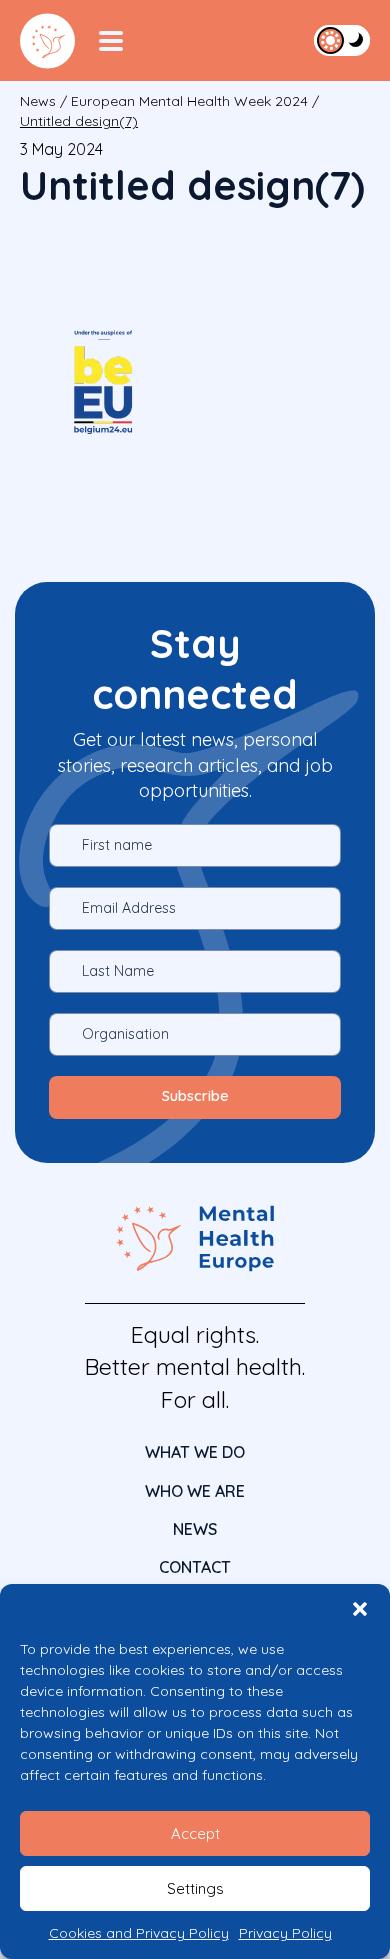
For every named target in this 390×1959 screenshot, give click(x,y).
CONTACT (195, 1567)
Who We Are (195, 1491)
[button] (360, 1609)
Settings (195, 1888)
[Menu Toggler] (111, 41)
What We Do (195, 1452)
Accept (195, 1833)
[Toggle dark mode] (342, 40)
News (38, 101)
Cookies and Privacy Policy (139, 1933)
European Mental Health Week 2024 (189, 101)
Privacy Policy (285, 1933)
